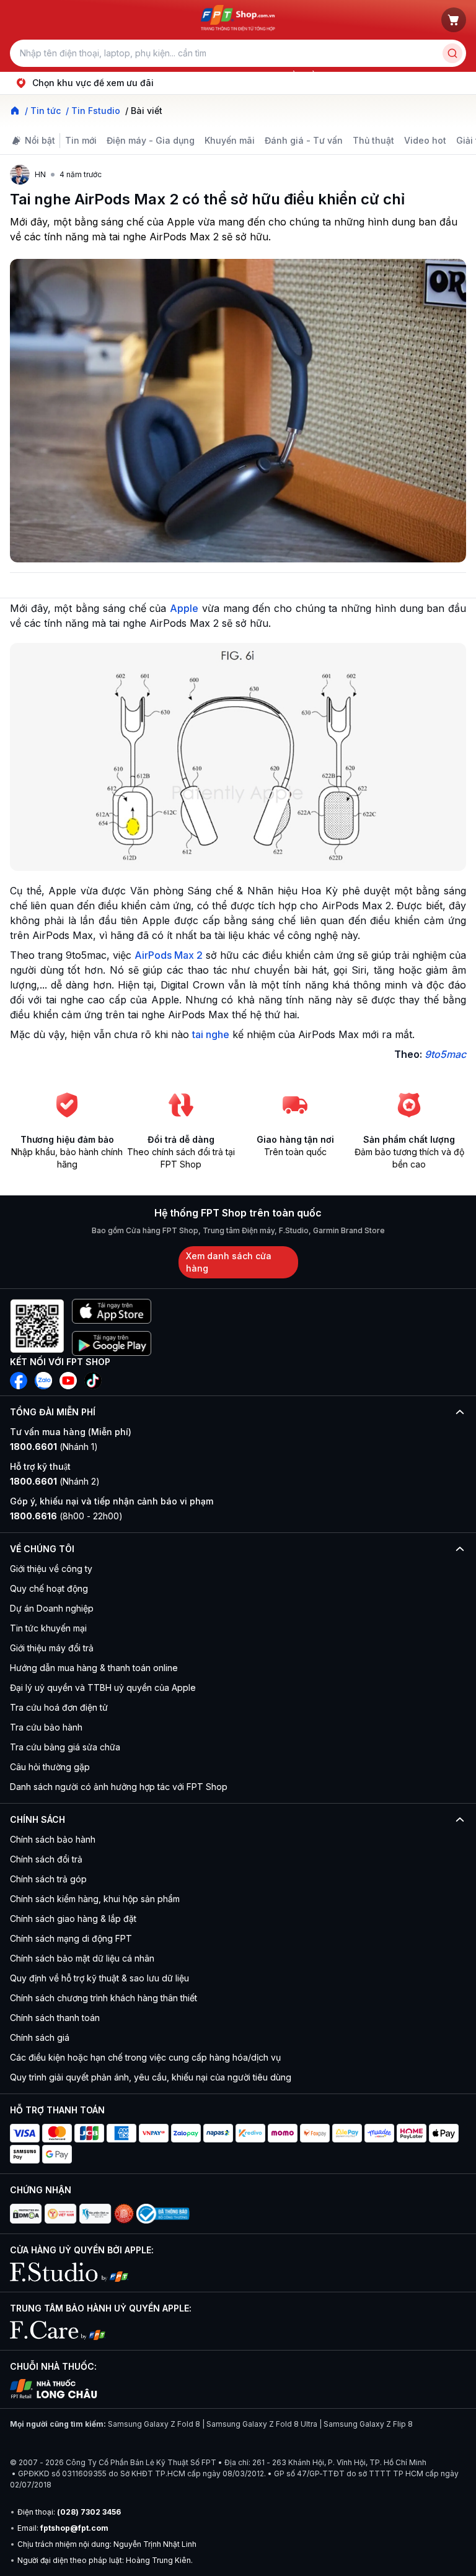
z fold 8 (345, 75)
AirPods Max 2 (169, 955)
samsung (118, 75)
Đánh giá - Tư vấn (304, 140)
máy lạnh (255, 75)
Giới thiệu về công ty (51, 1569)
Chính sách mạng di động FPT (71, 1938)
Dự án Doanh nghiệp (52, 1608)
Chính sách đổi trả (46, 1859)
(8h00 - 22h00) (66, 1516)
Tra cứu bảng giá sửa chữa (65, 1747)
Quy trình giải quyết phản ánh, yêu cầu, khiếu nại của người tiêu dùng (151, 2077)
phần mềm (301, 75)
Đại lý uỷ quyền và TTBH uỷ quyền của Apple (103, 1687)
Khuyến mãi (230, 140)
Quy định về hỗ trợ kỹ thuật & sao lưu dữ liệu (99, 1978)
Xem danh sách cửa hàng (229, 1262)
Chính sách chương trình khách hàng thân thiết (104, 1998)
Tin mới (81, 140)
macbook (210, 75)
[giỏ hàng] (454, 20)
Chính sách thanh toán (55, 2018)
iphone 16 (164, 75)
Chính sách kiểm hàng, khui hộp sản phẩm (95, 1899)
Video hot (425, 140)
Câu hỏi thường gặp (50, 1767)
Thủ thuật (373, 140)
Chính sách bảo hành (53, 1839)
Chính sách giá (40, 2037)
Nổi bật (40, 140)
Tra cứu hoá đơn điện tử (59, 1707)
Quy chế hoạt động (49, 1588)
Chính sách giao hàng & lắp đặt (73, 1919)
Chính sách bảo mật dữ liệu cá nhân (82, 1958)
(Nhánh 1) (54, 1447)
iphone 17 (40, 75)
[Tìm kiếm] (452, 53)
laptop (80, 75)
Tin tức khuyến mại (48, 1628)
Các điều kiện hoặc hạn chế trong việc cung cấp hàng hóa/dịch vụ (145, 2057)
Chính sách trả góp (48, 1879)
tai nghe (211, 1034)
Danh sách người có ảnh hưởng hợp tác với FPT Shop (119, 1787)
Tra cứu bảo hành (46, 1727)
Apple (184, 608)
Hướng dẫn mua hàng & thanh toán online (94, 1668)
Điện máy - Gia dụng (151, 140)
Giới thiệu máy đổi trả (52, 1648)
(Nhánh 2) (55, 1481)
